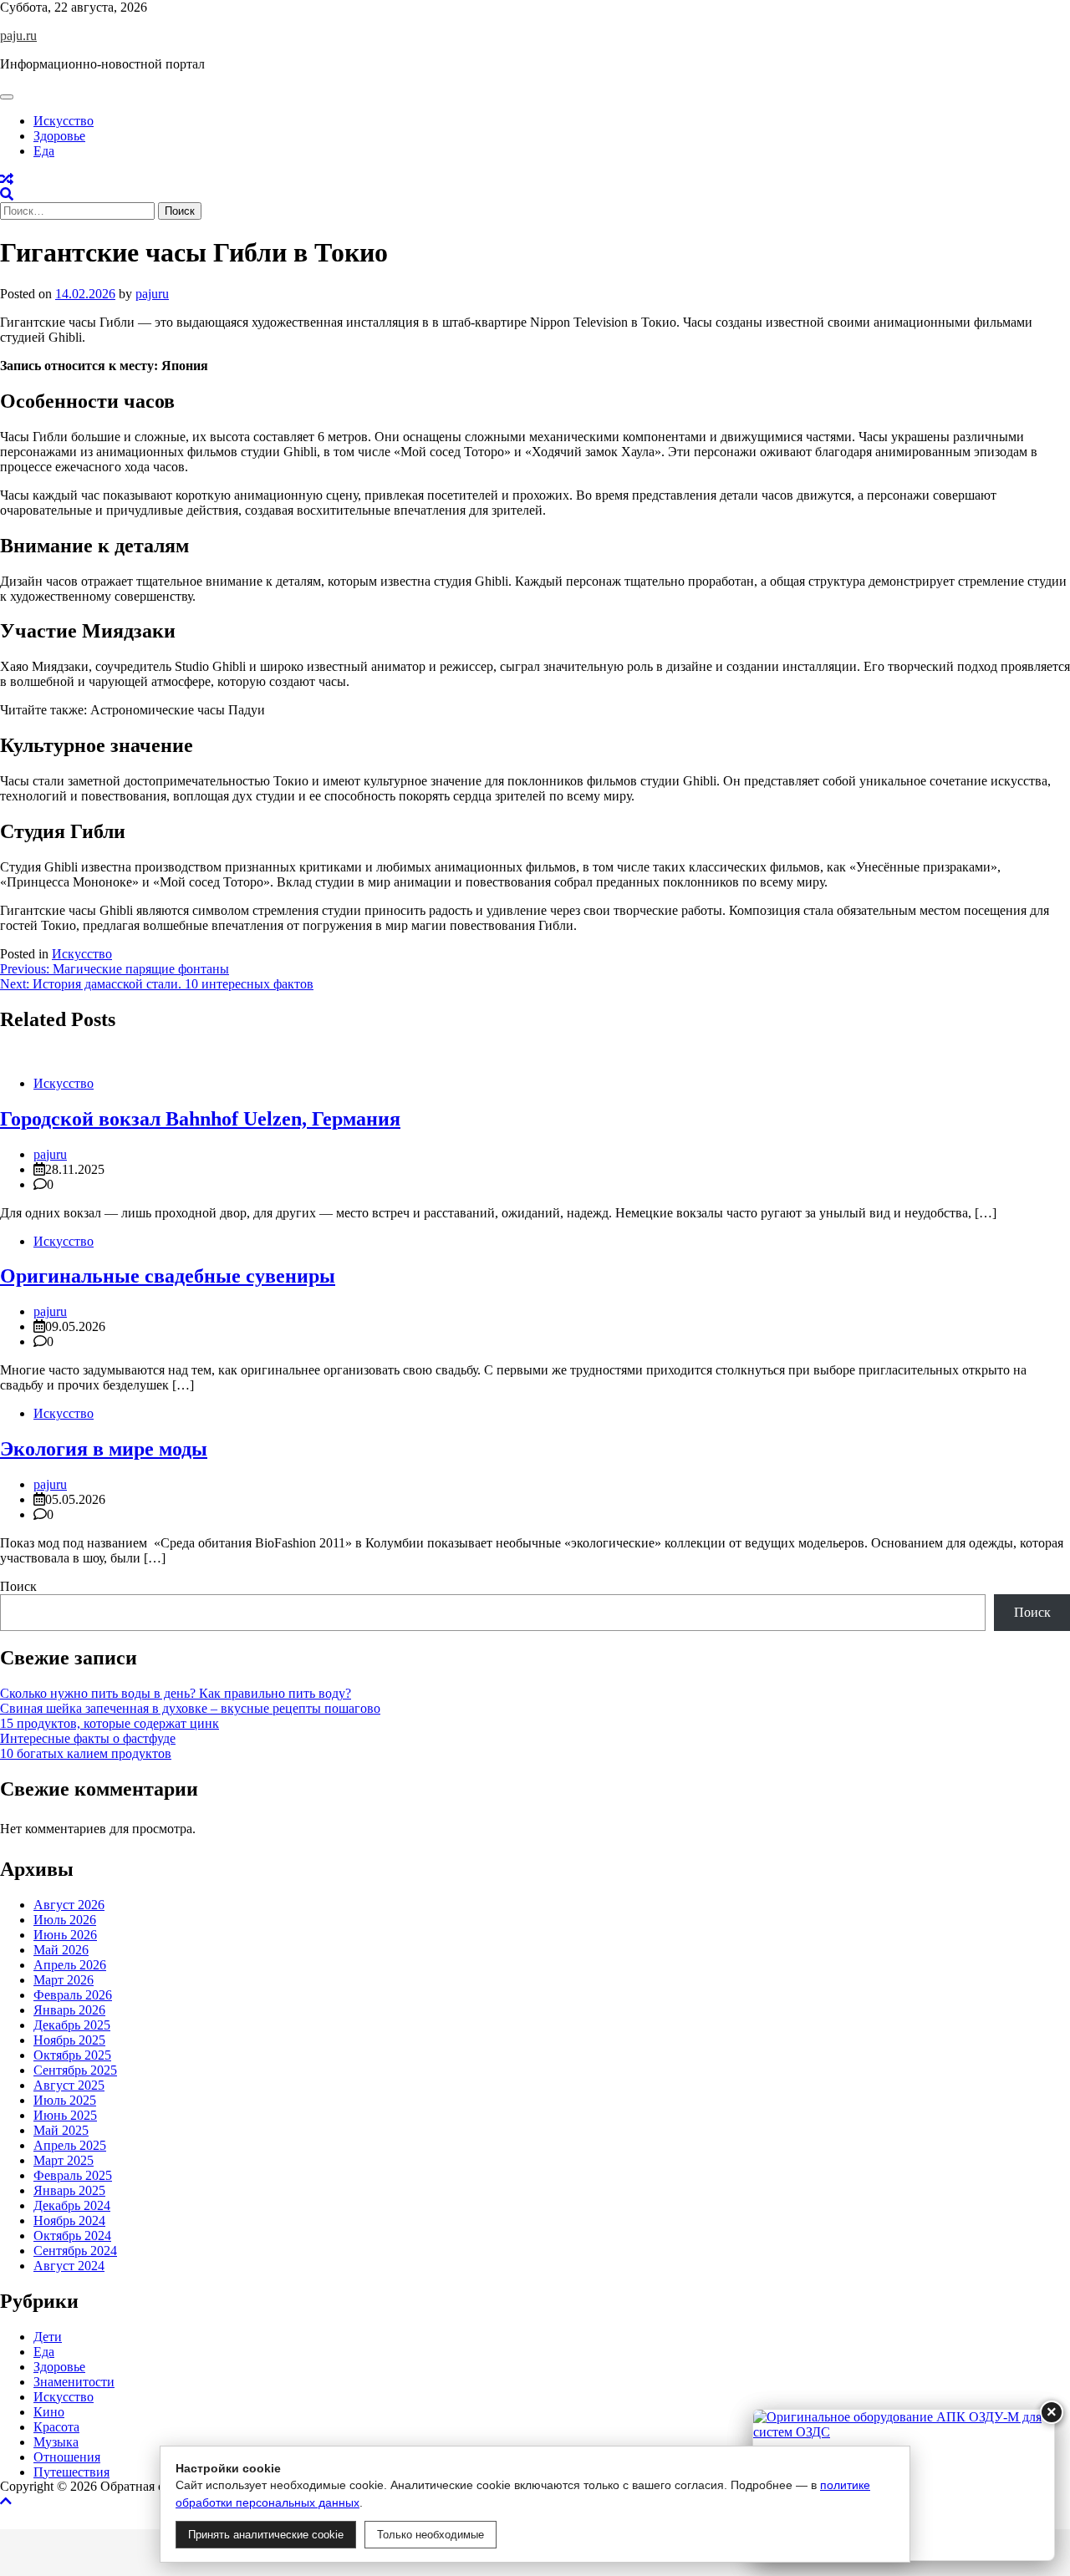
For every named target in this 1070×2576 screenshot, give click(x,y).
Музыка (56, 2442)
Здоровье (59, 136)
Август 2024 (69, 2266)
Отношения (67, 2457)
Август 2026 (69, 1905)
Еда (44, 151)
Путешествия (71, 2472)
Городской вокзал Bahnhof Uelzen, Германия (200, 1119)
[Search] (7, 194)
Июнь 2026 (65, 1935)
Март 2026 (64, 1980)
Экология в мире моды (104, 1449)
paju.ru (18, 36)
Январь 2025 (69, 2190)
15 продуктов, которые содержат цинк (110, 1723)
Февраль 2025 (73, 2175)
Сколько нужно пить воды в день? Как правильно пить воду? (176, 1693)
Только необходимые (431, 2535)
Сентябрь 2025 (75, 2070)
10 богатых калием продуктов (86, 1753)
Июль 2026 (65, 1920)
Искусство (64, 121)
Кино (49, 2412)
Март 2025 (64, 2160)
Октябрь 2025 (72, 2055)
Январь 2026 (69, 2010)
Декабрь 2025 (72, 2025)
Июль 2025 (65, 2100)
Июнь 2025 (65, 2115)
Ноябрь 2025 (69, 2040)
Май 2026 (61, 1950)
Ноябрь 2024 (69, 2220)
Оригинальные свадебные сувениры (168, 1276)
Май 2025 (61, 2130)
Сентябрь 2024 (75, 2251)
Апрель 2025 (70, 2145)
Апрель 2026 (70, 1965)
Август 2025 (69, 2085)
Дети (48, 2337)
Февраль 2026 (73, 1995)
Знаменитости (74, 2382)
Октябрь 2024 (72, 2236)
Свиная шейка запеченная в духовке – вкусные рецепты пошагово (190, 1708)
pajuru (152, 294)
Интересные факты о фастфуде (88, 1738)
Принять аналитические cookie (266, 2535)
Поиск (18, 1586)
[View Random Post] (7, 179)
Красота (56, 2427)
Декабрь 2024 (72, 2205)
